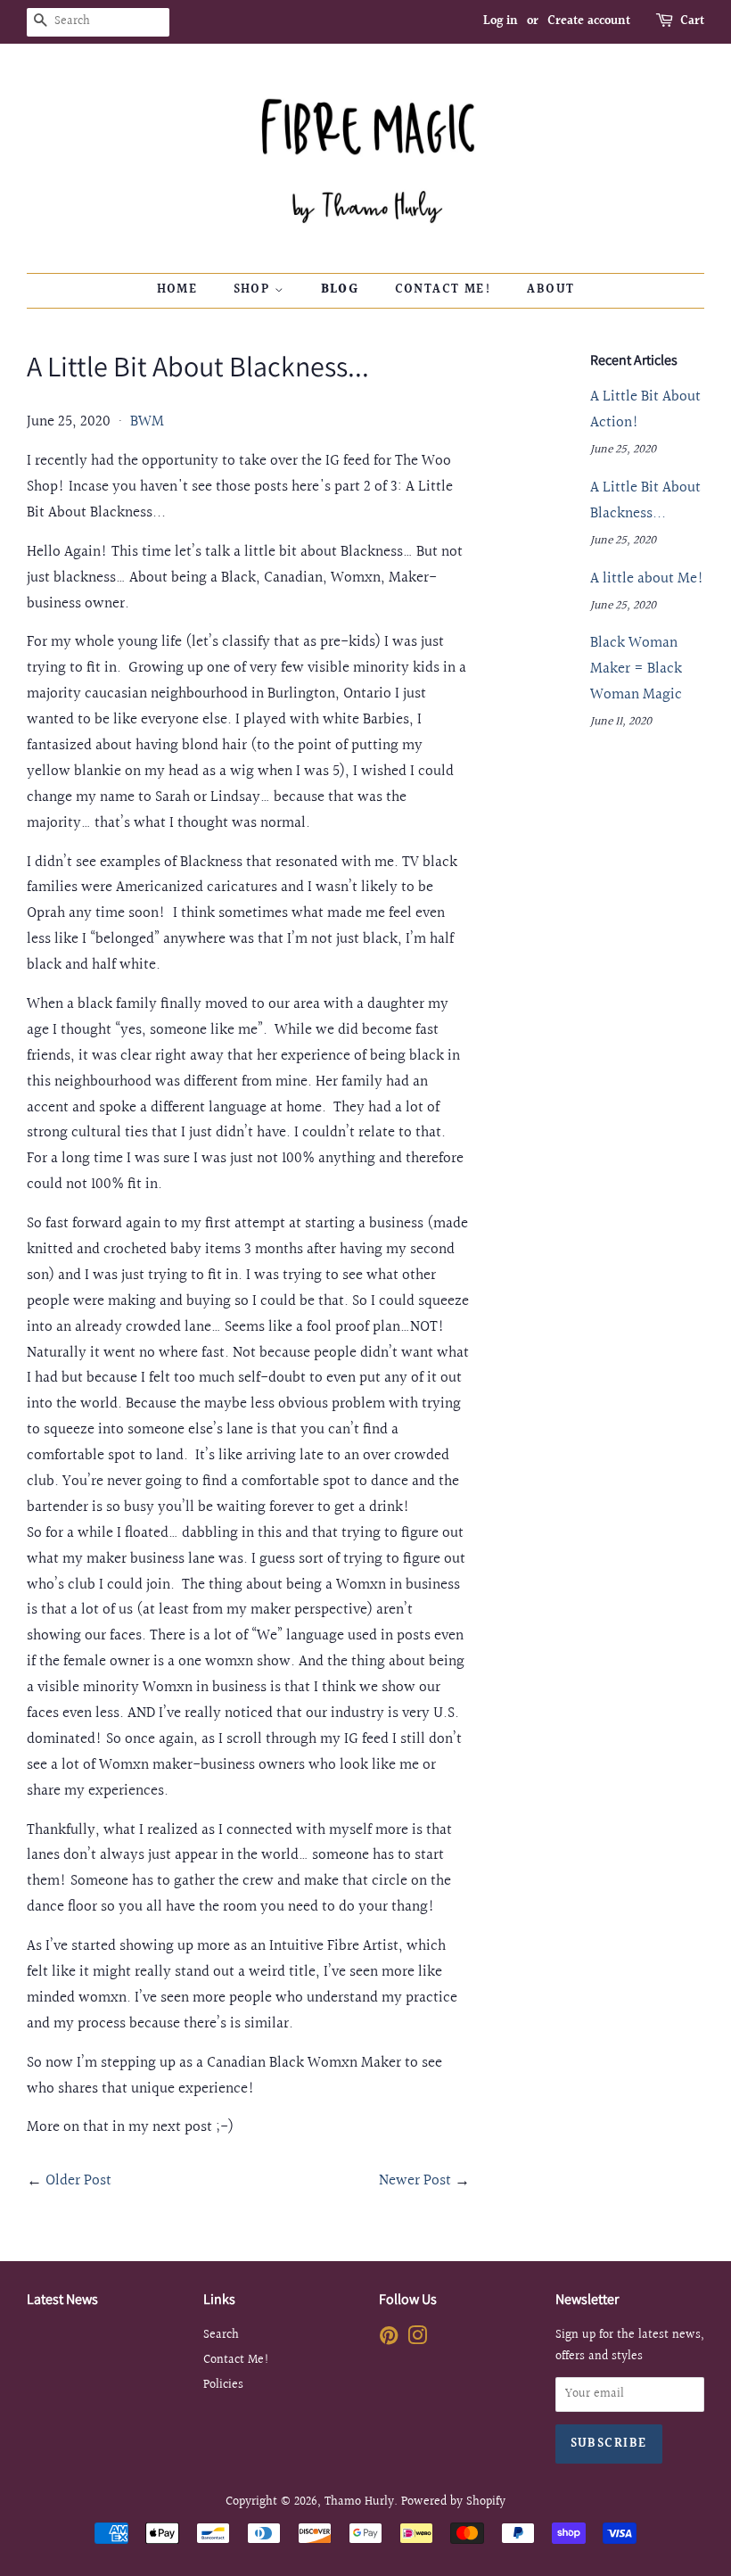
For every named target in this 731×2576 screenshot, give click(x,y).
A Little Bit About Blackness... (645, 500)
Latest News (62, 2299)
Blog (340, 290)
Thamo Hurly (359, 2502)
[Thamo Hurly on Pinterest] (389, 2339)
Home (177, 290)
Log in (501, 21)
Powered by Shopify (453, 2502)
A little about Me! (647, 578)
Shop (254, 290)
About (550, 290)
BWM (147, 421)
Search (221, 2335)
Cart (692, 21)
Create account (589, 21)
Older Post (78, 2180)
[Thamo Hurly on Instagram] (417, 2339)
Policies (223, 2385)
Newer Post (415, 2180)
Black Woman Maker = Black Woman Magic (636, 669)
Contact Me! (443, 290)
